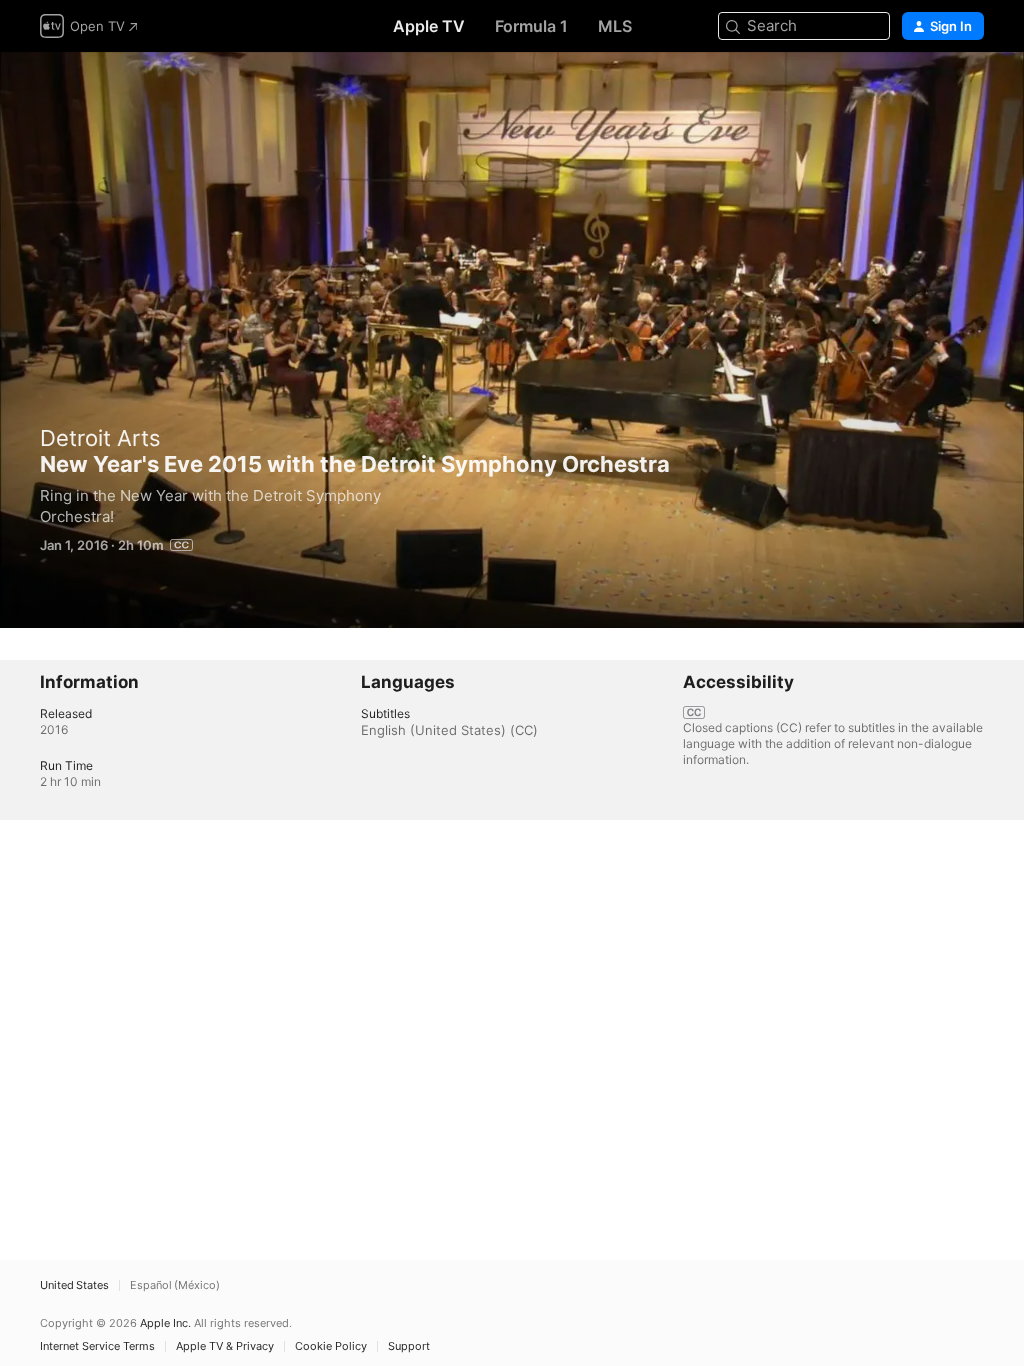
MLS (615, 26)
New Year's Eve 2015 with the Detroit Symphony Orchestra (512, 340)
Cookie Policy (331, 1346)
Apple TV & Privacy (225, 1346)
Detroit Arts (100, 438)
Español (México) (175, 1285)
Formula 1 (531, 26)
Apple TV (429, 26)
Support (409, 1346)
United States (74, 1285)
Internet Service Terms (97, 1346)
